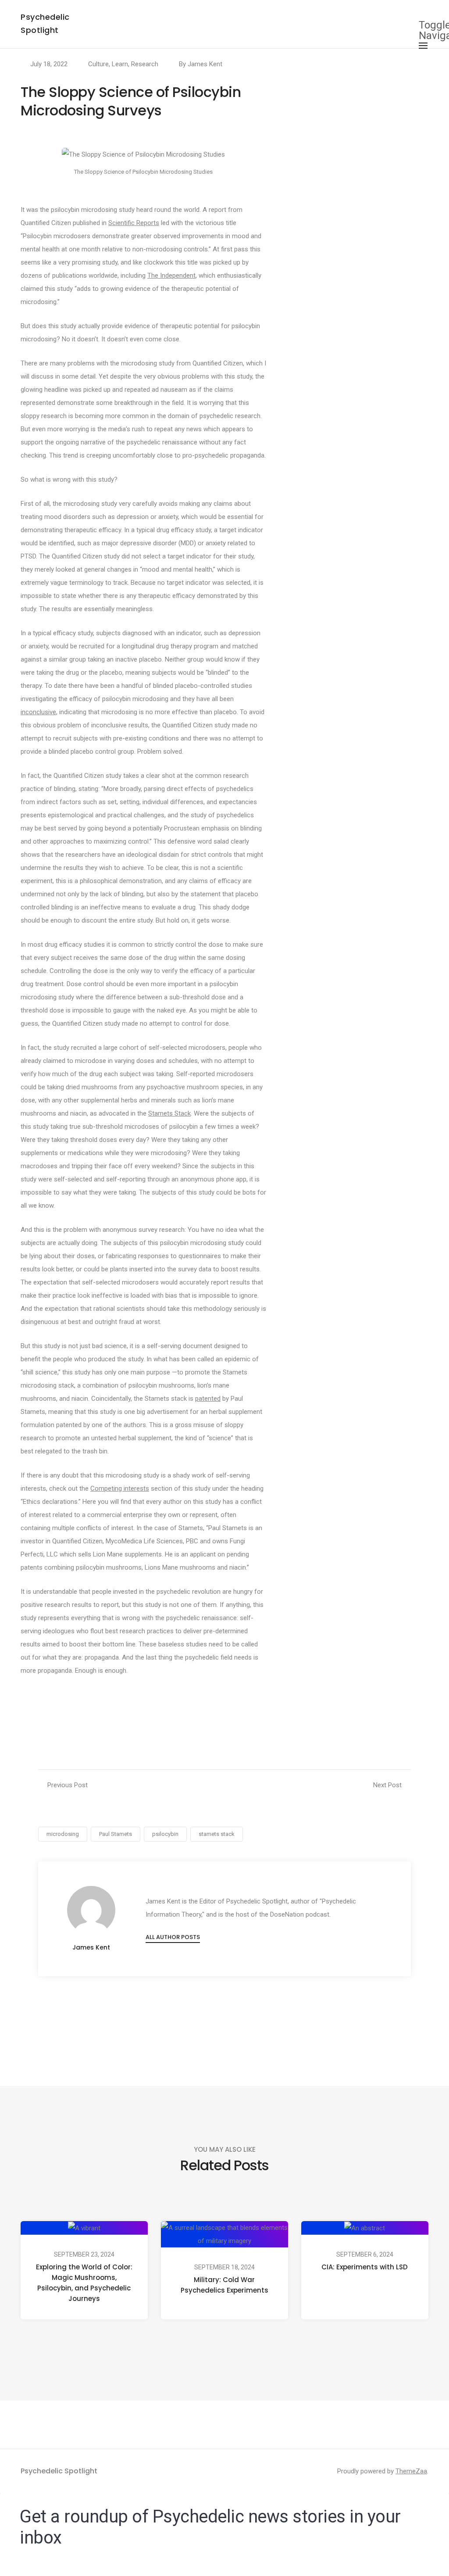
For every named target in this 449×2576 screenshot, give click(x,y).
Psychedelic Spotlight (59, 2471)
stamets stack (217, 1834)
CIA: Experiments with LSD (365, 2267)
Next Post (387, 1785)
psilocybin (165, 1834)
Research (145, 64)
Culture (98, 64)
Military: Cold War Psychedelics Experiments (224, 2285)
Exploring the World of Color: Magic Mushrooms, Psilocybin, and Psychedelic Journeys (84, 2283)
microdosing (63, 1834)
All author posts (173, 1937)
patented (208, 1399)
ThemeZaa (411, 2471)
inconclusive (38, 712)
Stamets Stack (169, 1113)
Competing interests (120, 1488)
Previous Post (68, 1785)
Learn (120, 64)
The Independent (171, 275)
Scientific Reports (134, 223)
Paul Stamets (116, 1834)
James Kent (205, 64)
